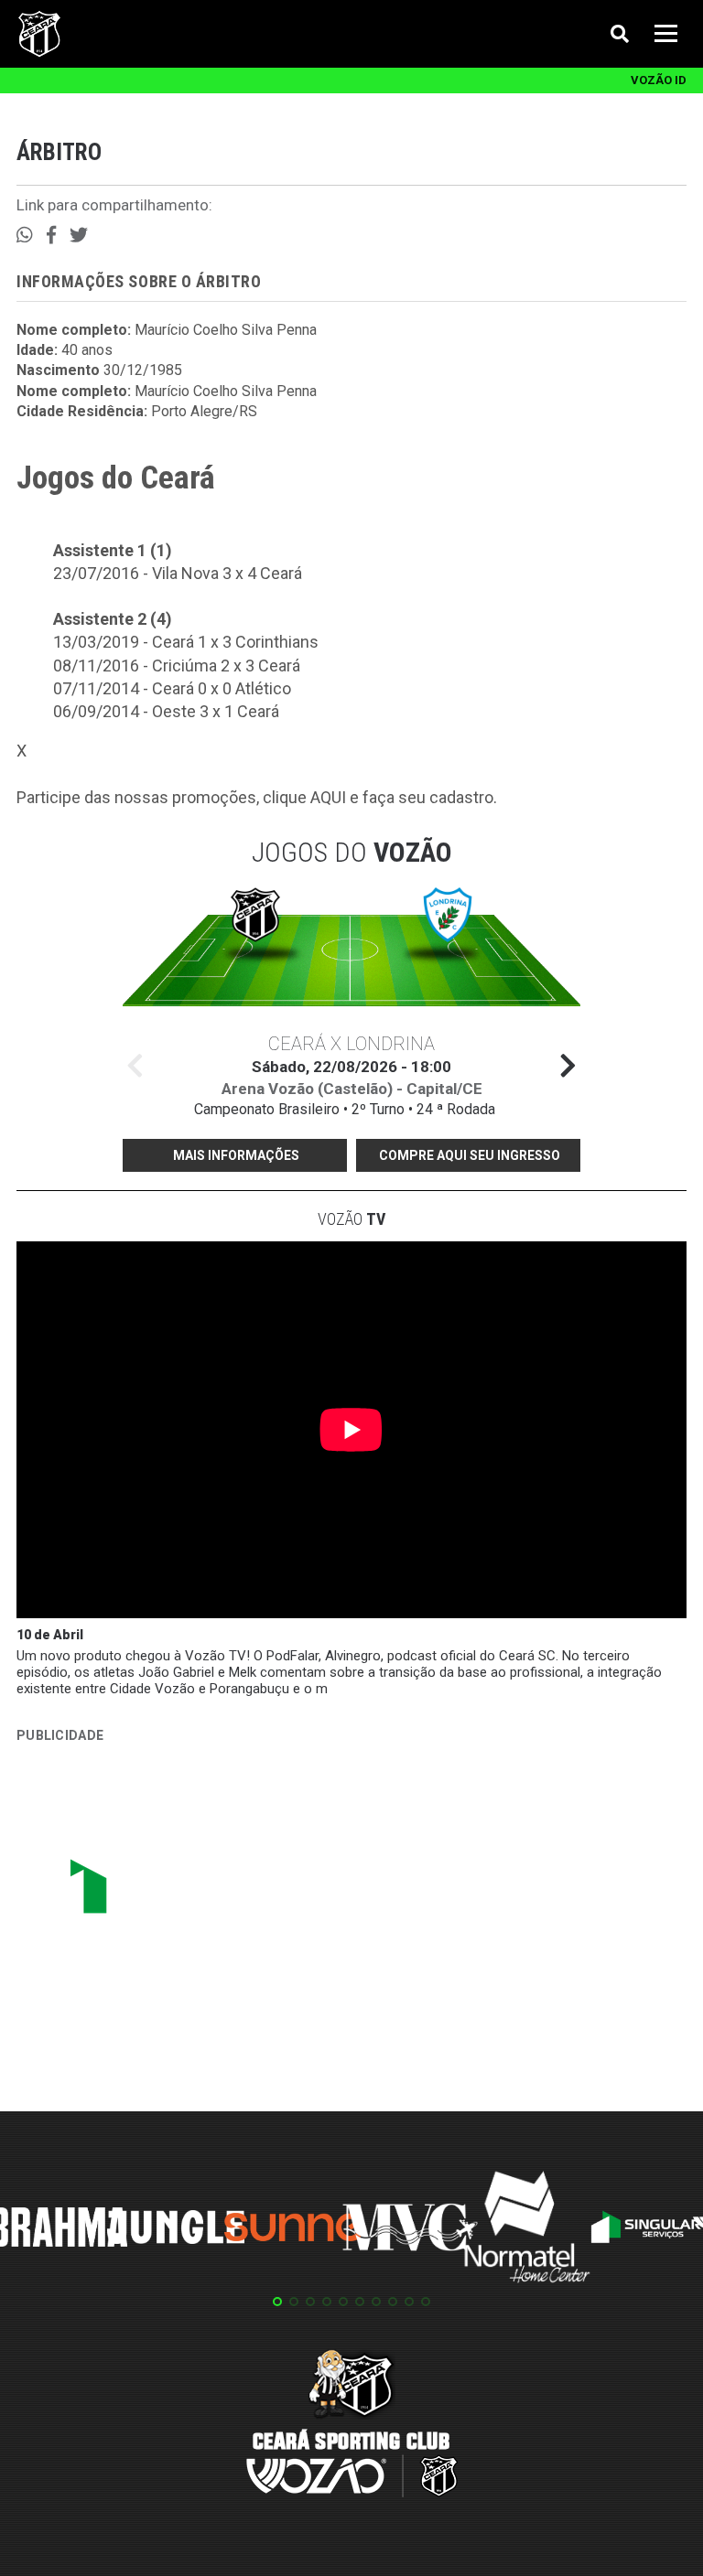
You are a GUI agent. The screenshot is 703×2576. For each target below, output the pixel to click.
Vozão (351, 1219)
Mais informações (236, 1155)
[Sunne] (293, 2230)
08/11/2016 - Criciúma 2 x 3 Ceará (177, 665)
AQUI (328, 797)
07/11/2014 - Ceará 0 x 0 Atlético (172, 688)
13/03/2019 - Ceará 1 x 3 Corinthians (186, 642)
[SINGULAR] (154, 1894)
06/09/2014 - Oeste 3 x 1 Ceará (166, 711)
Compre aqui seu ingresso (470, 1155)
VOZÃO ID (659, 80)
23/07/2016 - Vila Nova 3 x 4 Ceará (178, 573)
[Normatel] (527, 2230)
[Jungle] (176, 2230)
